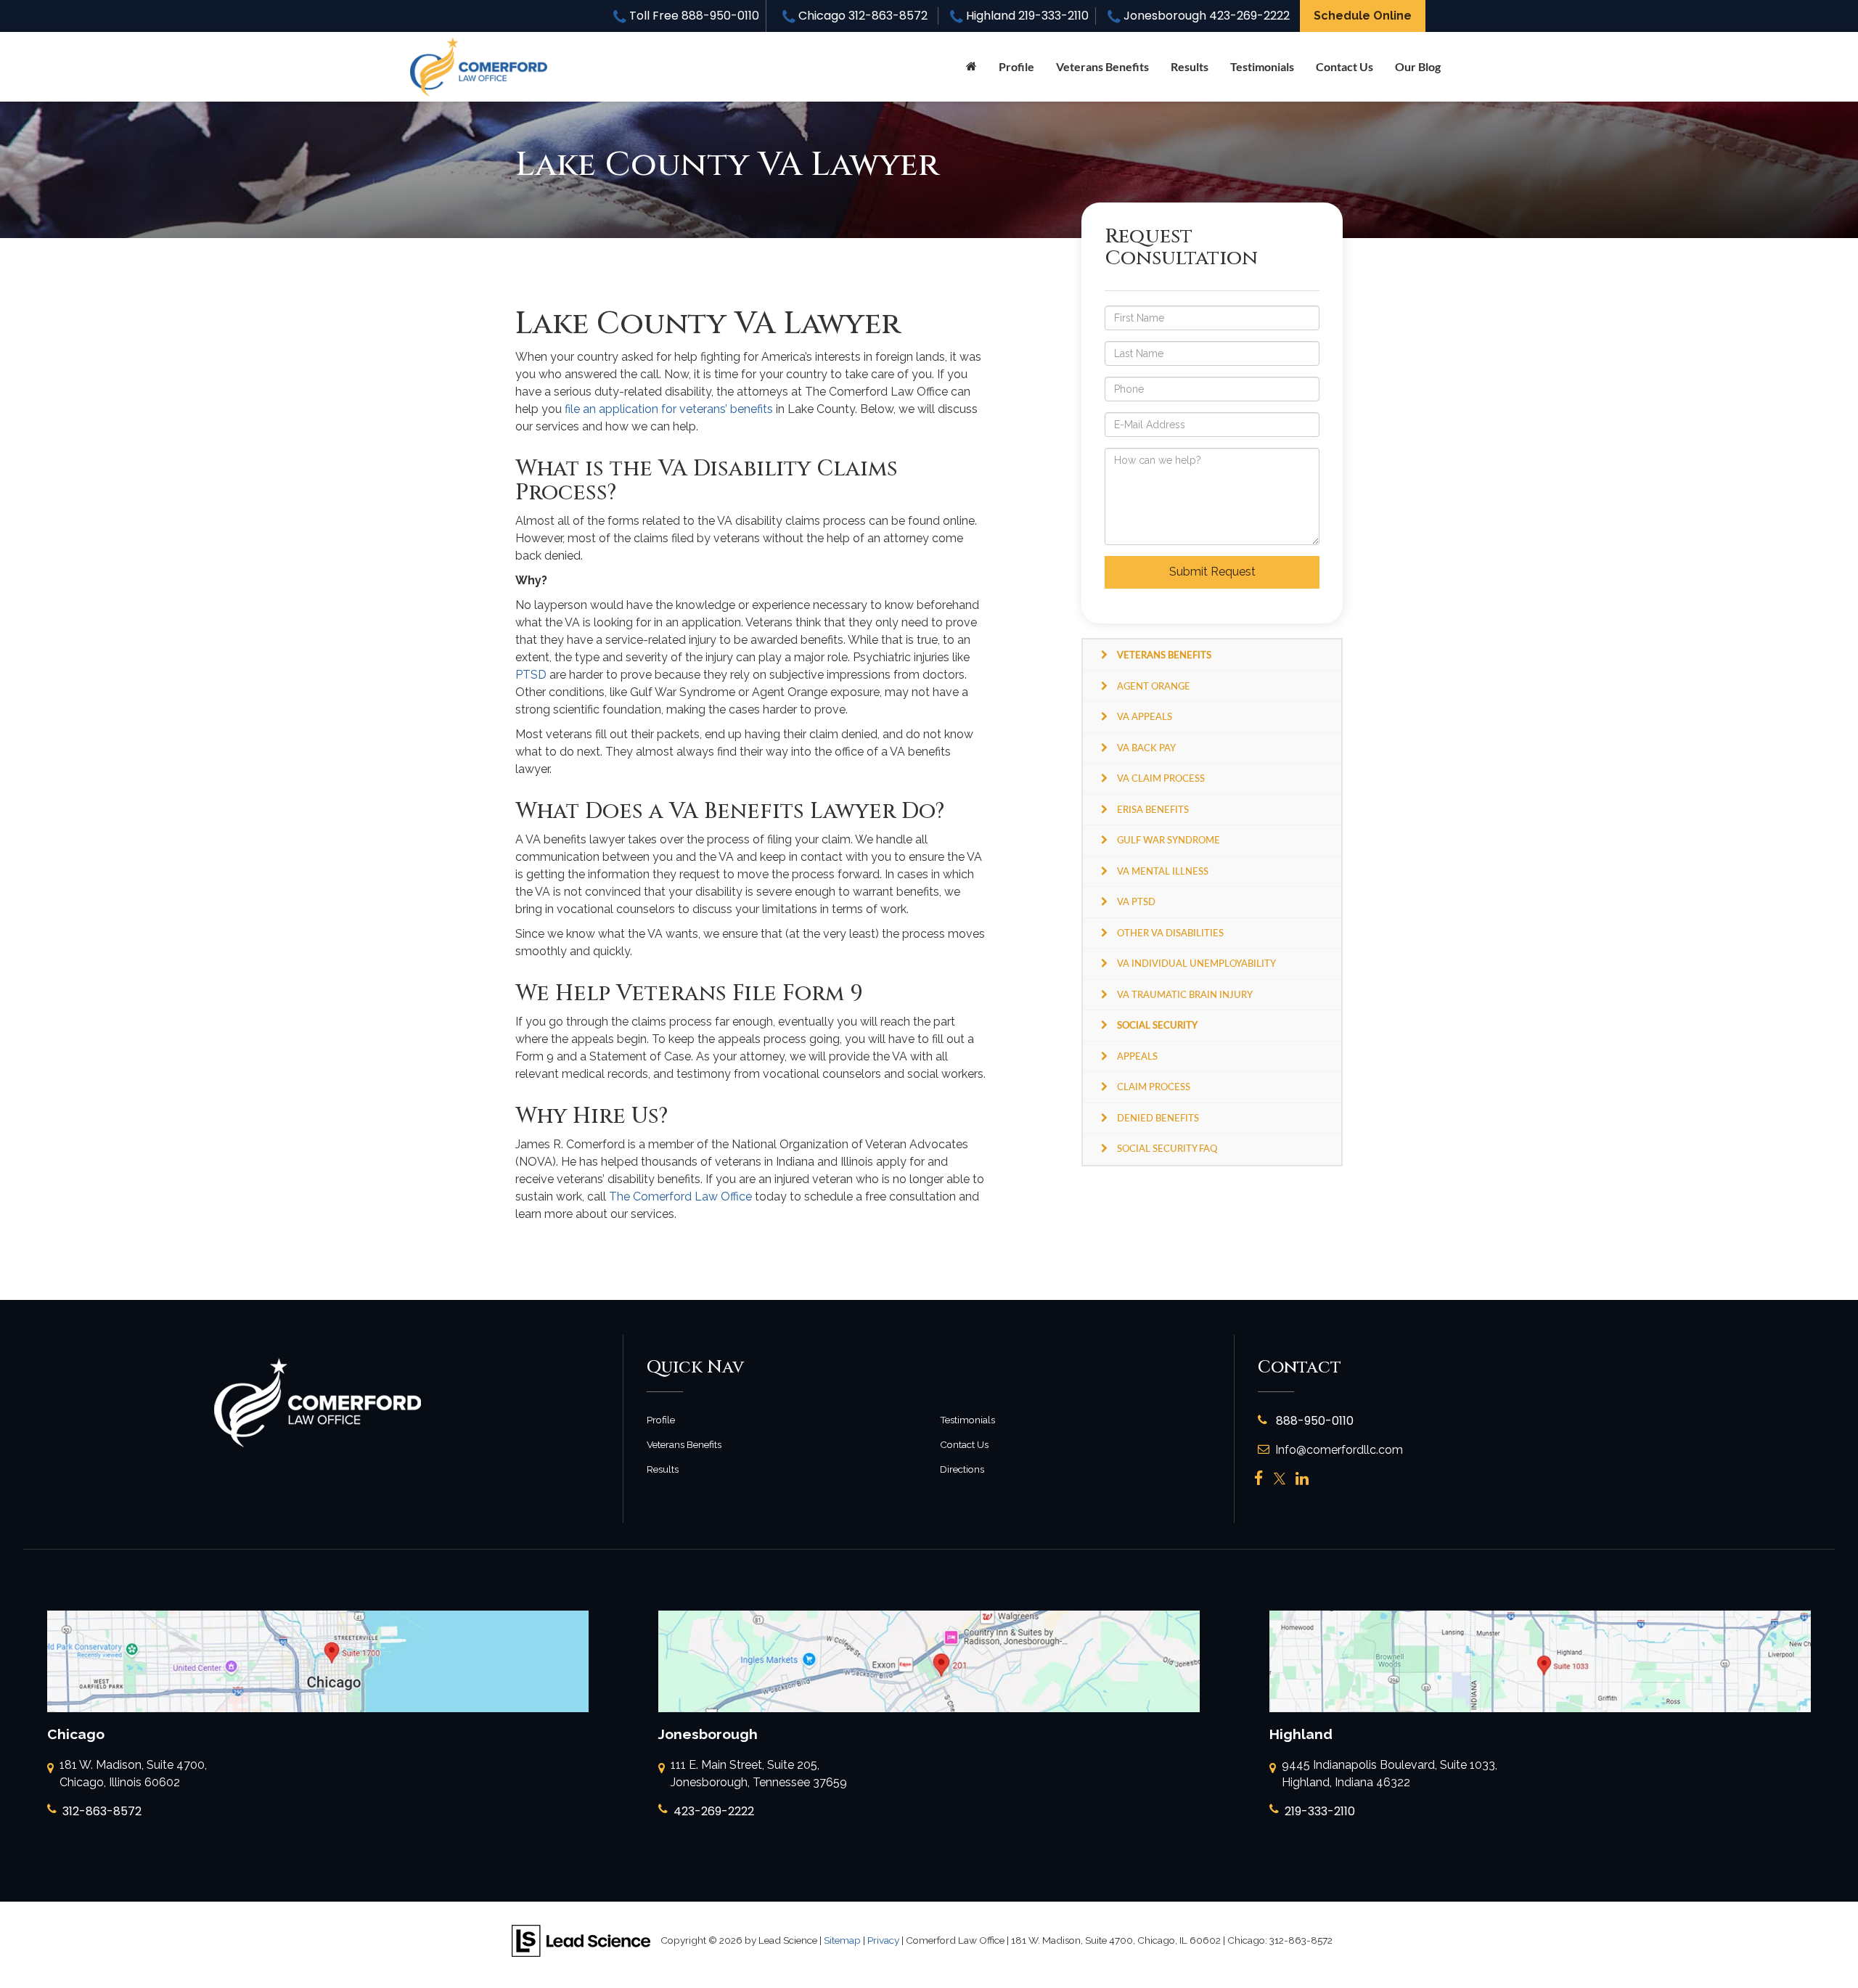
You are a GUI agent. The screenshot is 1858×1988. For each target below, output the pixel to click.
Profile (1016, 66)
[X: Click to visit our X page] (1280, 1479)
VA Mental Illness (1163, 871)
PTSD (531, 675)
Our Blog (1418, 66)
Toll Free (693, 16)
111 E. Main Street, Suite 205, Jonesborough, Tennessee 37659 (759, 1774)
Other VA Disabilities (1170, 933)
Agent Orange (1154, 686)
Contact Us (1345, 66)
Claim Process (1154, 1087)
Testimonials (1262, 66)
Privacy (883, 1940)
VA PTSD (1136, 901)
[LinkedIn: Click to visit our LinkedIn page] (1302, 1479)
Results (1190, 66)
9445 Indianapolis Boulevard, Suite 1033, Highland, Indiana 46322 (1390, 1774)
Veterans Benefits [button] (1102, 66)
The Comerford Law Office (680, 1197)
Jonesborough (1205, 16)
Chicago (861, 16)
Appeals (1137, 1056)
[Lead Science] (581, 1940)
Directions (962, 1469)
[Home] (971, 67)
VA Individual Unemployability (1196, 963)
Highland (1026, 16)
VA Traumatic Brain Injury (1185, 994)
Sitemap (842, 1940)
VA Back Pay (1146, 748)
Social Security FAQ (1167, 1148)
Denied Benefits (1158, 1118)
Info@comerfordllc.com (1339, 1450)
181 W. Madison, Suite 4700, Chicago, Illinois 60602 (133, 1774)
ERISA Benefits (1153, 809)
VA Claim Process (1161, 778)
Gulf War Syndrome (1169, 840)
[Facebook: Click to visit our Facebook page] (1259, 1479)
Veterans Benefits (684, 1444)
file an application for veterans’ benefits (669, 409)
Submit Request (1212, 572)
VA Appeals (1145, 716)
